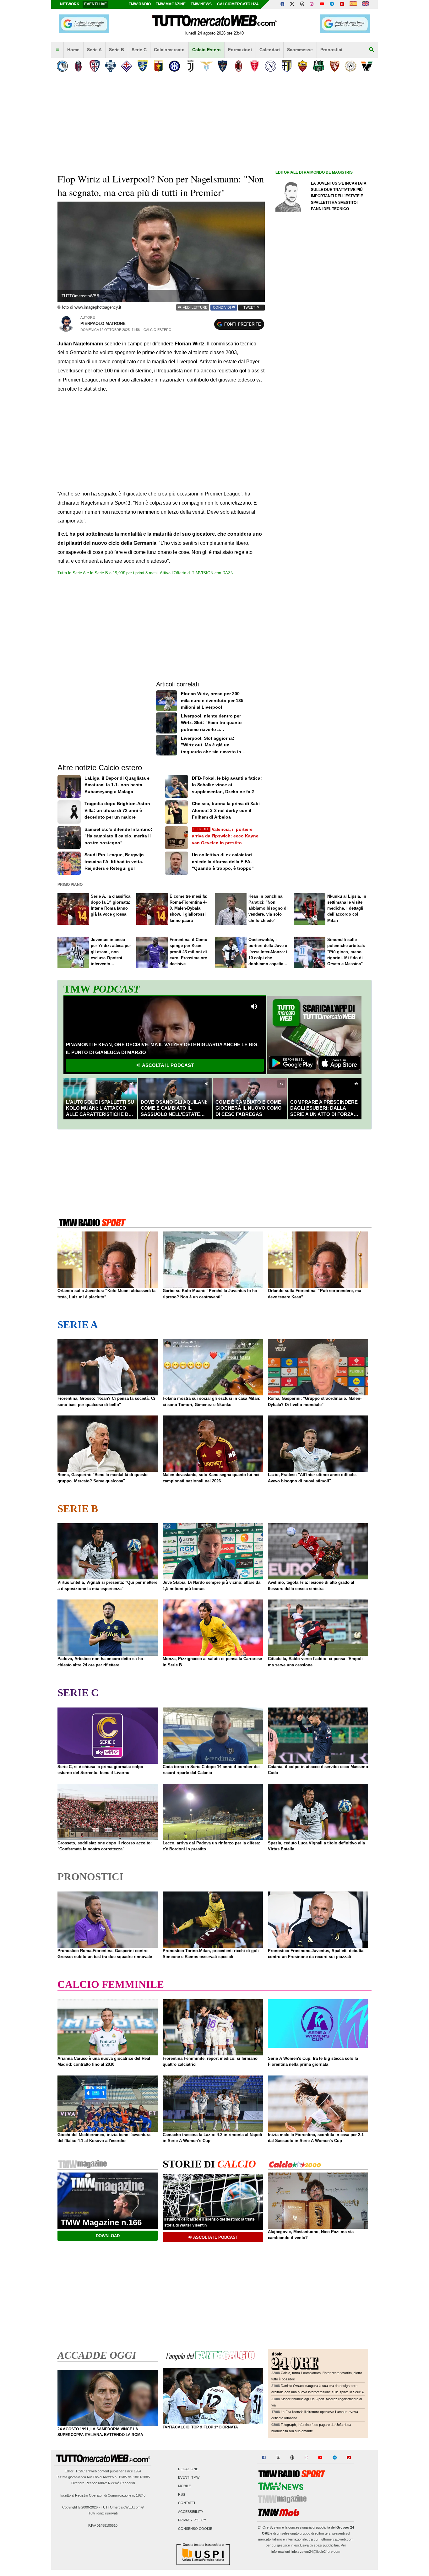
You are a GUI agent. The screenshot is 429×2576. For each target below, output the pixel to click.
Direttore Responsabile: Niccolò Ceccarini (103, 2483)
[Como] (110, 66)
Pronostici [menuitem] (331, 50)
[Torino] (335, 66)
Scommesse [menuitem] (300, 50)
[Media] (342, 4)
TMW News (201, 4)
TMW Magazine (171, 4)
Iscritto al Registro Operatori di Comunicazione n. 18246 (103, 2495)
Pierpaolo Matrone (103, 324)
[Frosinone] (142, 66)
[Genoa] (158, 66)
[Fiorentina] (126, 66)
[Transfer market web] (365, 4)
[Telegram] (332, 4)
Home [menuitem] (73, 50)
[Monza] (255, 66)
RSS (182, 2495)
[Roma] (303, 66)
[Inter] (174, 66)
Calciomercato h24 (238, 4)
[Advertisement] (323, 420)
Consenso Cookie (195, 2529)
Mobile (185, 2486)
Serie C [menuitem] (139, 50)
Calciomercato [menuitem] (169, 50)
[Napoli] (271, 66)
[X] (292, 4)
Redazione (188, 2469)
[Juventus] (190, 66)
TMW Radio (140, 4)
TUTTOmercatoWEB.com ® (122, 2507)
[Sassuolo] (319, 66)
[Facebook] (282, 4)
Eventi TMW (189, 2477)
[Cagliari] (94, 66)
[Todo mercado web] (353, 4)
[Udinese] (351, 66)
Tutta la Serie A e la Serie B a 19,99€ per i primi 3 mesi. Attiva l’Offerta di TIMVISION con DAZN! (146, 573)
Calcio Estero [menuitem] (206, 50)
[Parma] (287, 66)
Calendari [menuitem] (270, 50)
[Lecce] (223, 66)
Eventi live (95, 4)
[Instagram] (312, 4)
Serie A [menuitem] (94, 50)
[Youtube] (322, 4)
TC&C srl (82, 2471)
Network (70, 4)
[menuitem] (57, 50)
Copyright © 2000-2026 (80, 2507)
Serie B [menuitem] (117, 50)
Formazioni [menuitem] (240, 50)
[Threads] (302, 4)
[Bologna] (78, 66)
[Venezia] (367, 66)
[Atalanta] (62, 66)
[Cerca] (372, 50)
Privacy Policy (192, 2520)
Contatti (187, 2503)
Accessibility (191, 2512)
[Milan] (239, 66)
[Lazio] (206, 66)
